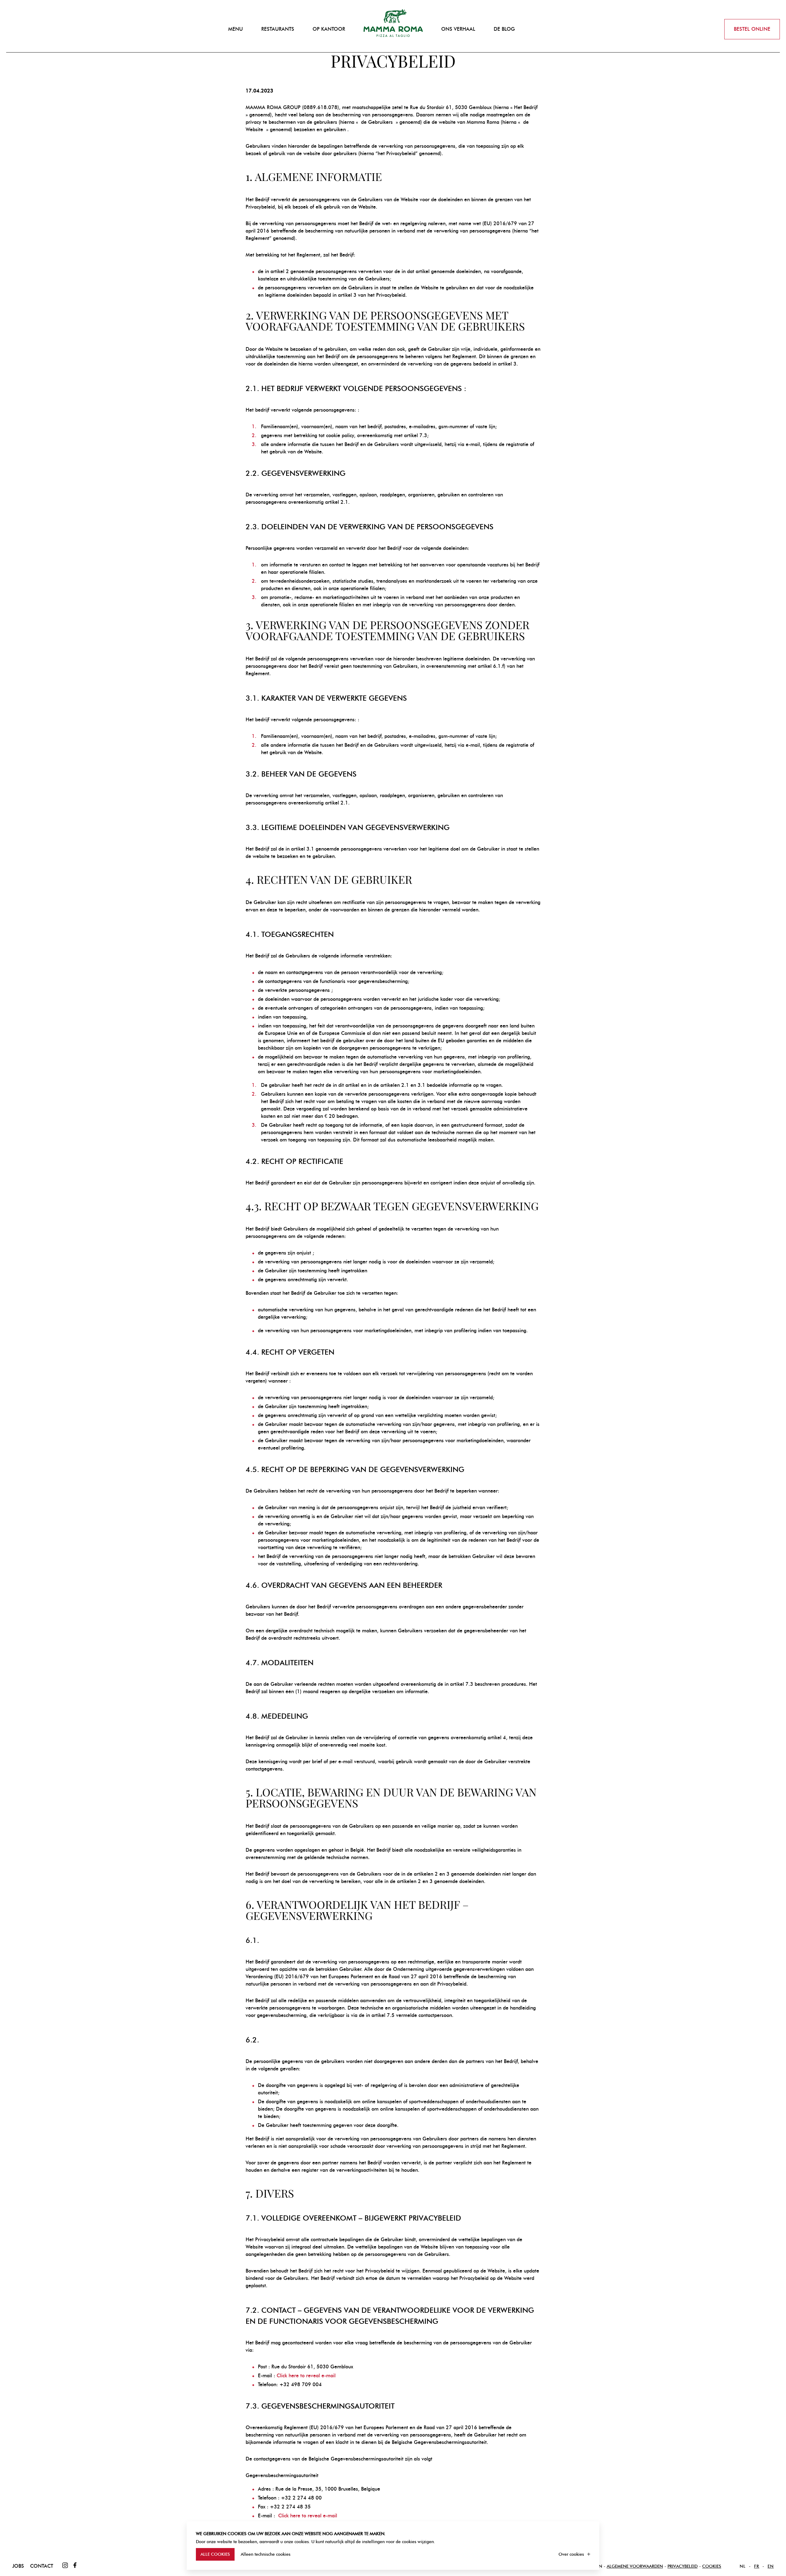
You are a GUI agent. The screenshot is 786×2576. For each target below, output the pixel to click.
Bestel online (752, 29)
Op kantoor (329, 29)
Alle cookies (215, 2554)
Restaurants (278, 29)
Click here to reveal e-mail (306, 2376)
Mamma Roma (393, 23)
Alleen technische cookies (266, 2554)
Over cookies (571, 2554)
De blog (504, 29)
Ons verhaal (458, 29)
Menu (235, 29)
